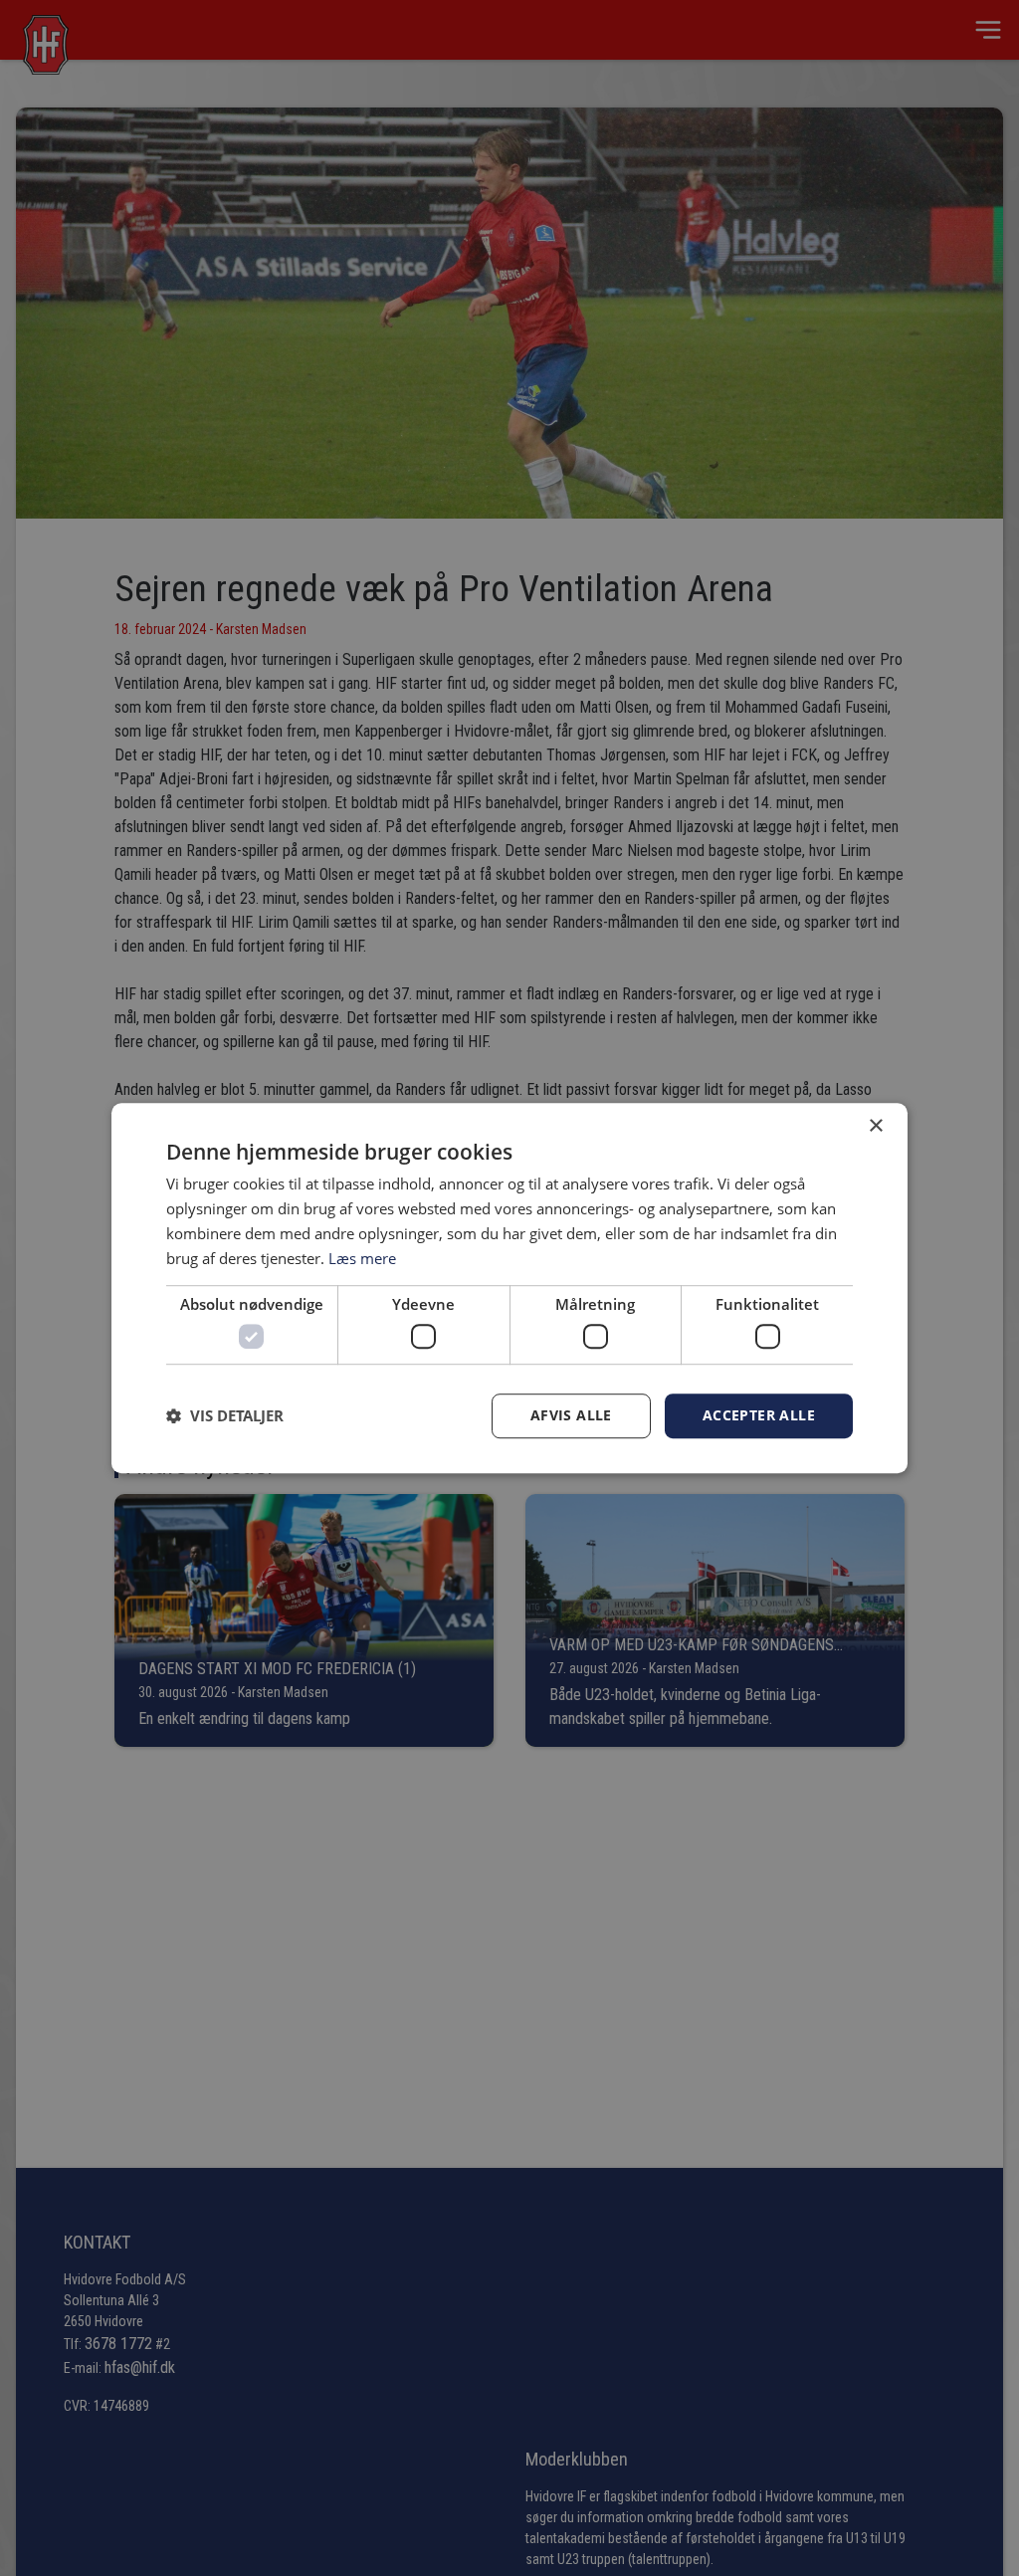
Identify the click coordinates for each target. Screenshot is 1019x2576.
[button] (225, 1415)
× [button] (875, 1126)
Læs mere (362, 1258)
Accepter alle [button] (759, 1415)
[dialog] (509, 1288)
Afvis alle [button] (571, 1415)
